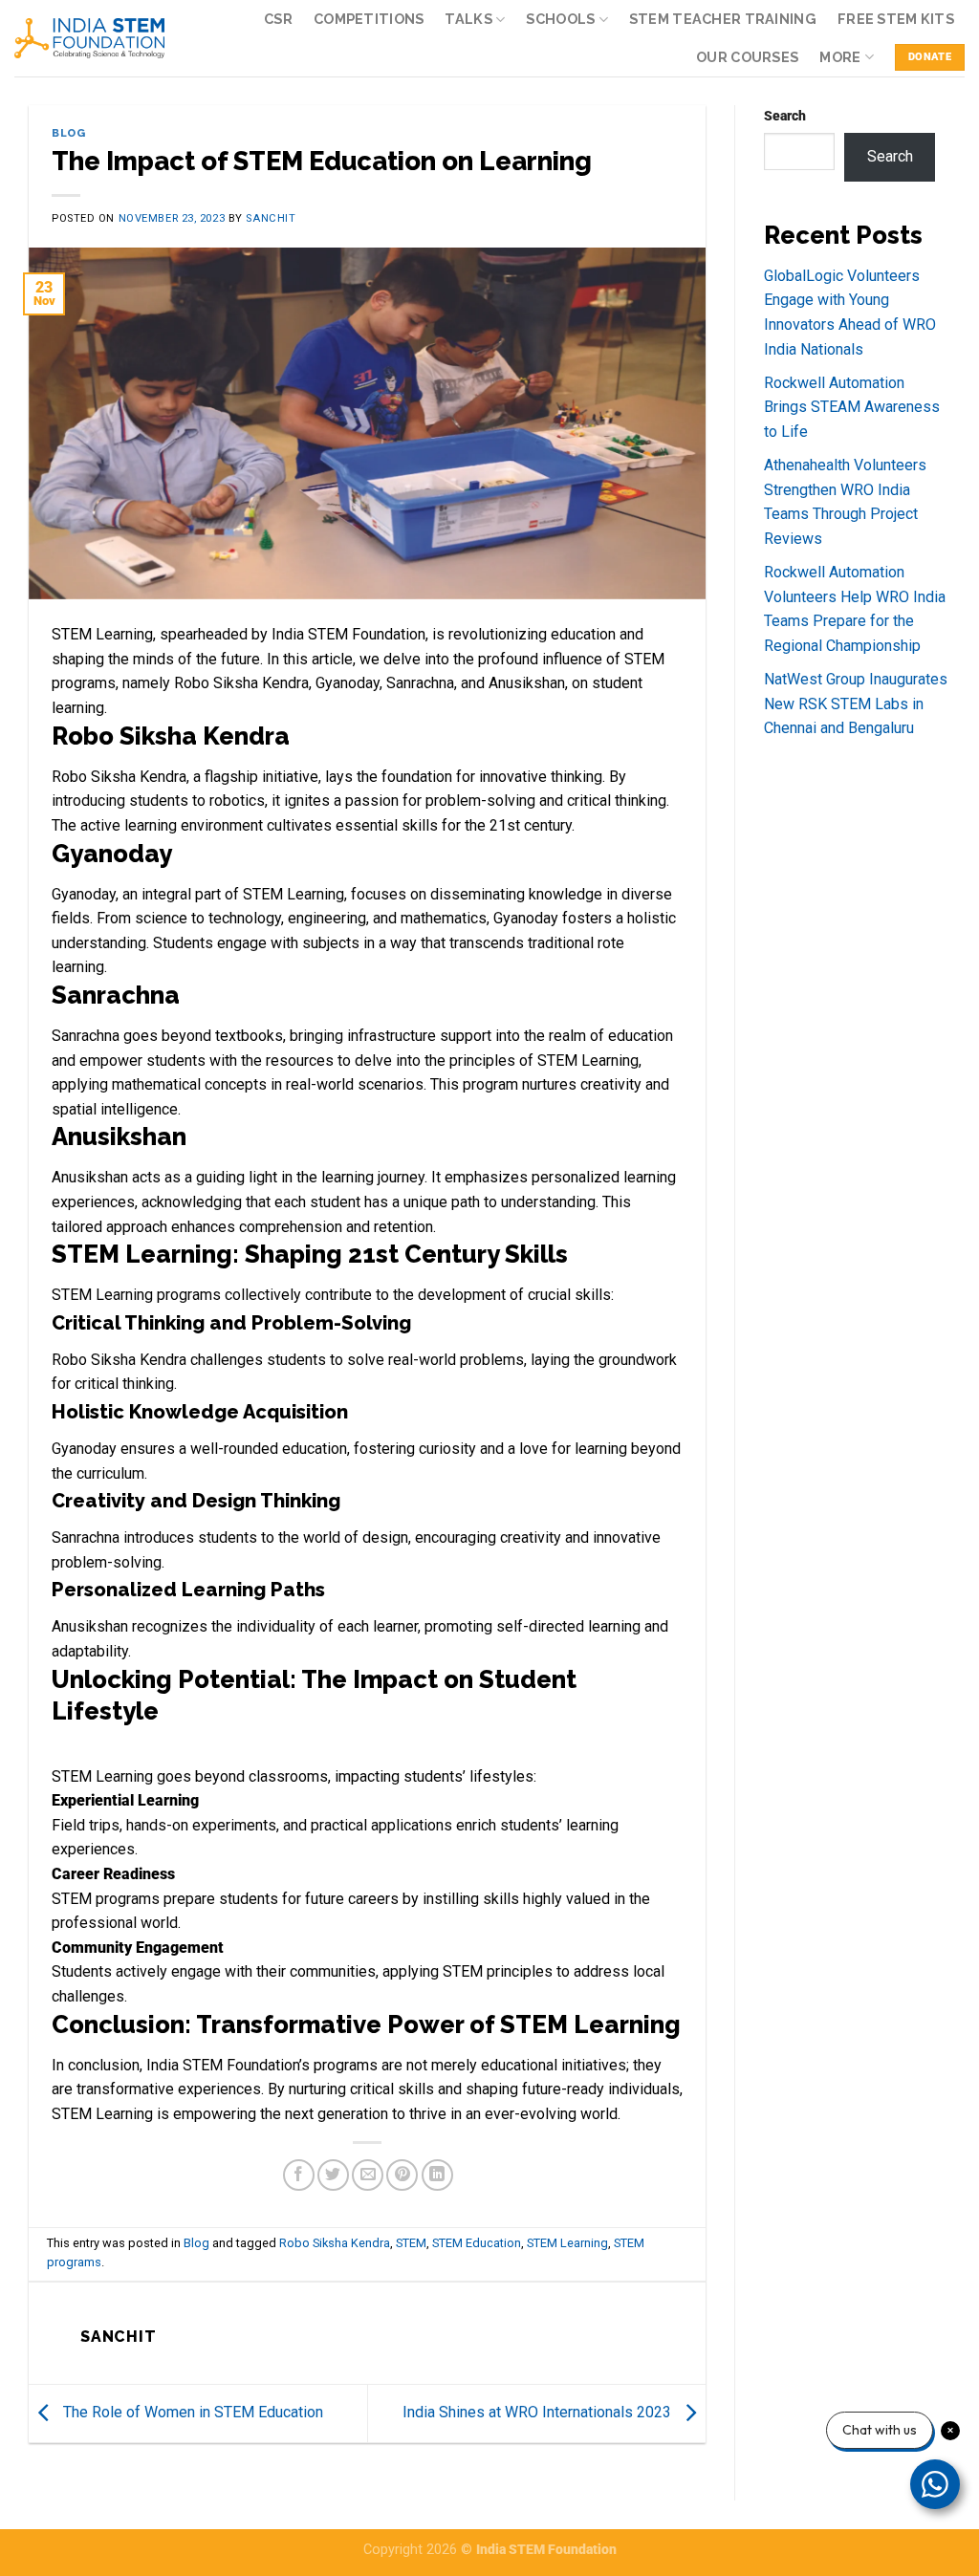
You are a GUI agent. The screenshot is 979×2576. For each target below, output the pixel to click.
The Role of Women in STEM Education (191, 2412)
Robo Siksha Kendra (335, 2243)
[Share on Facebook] (299, 2175)
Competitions (369, 19)
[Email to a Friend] (368, 2175)
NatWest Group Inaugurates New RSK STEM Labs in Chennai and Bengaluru (856, 704)
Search (785, 116)
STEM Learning (567, 2243)
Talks (468, 19)
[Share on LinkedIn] (437, 2175)
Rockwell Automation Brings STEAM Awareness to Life (852, 407)
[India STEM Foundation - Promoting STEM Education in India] (89, 38)
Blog (68, 133)
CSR (278, 19)
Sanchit (271, 218)
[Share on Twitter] (333, 2175)
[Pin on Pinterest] (402, 2175)
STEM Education (477, 2243)
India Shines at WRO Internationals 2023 (539, 2412)
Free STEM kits (896, 19)
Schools (560, 19)
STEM (411, 2243)
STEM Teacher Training (723, 19)
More (840, 57)
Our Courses (747, 57)
